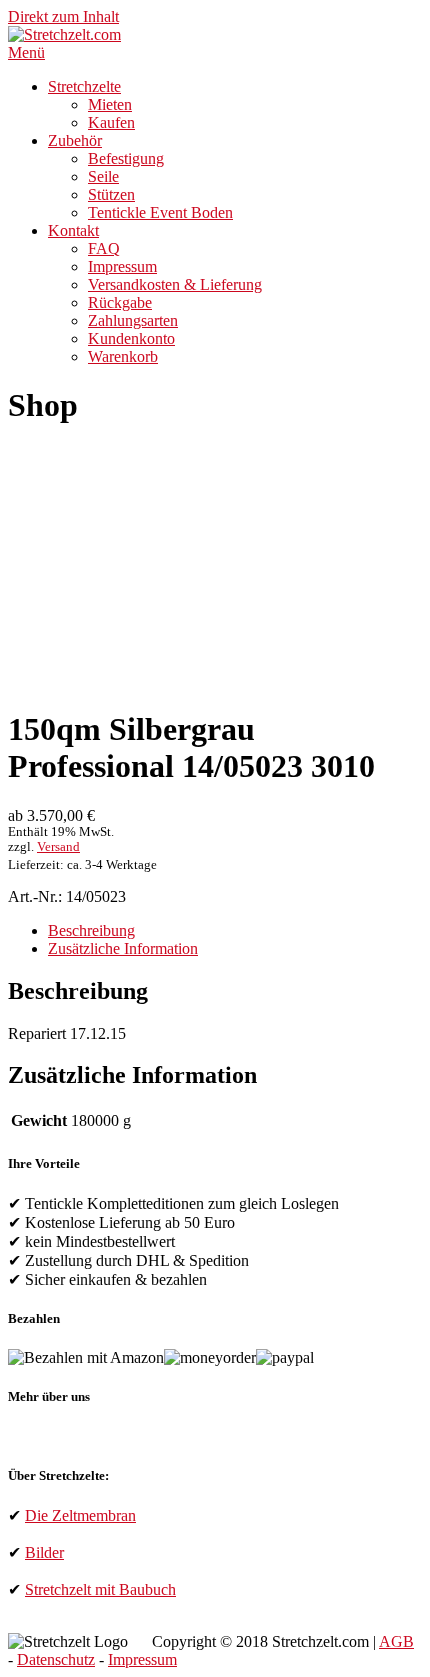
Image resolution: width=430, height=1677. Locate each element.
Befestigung (126, 158)
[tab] (235, 931)
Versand (58, 847)
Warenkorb (123, 356)
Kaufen (111, 122)
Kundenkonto (131, 338)
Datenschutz (56, 1659)
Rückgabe (120, 302)
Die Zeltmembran (80, 1515)
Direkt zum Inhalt (63, 16)
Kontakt (73, 230)
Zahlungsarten (133, 320)
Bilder (44, 1552)
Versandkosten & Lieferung (175, 284)
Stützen (111, 194)
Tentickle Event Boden (160, 212)
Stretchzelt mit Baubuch (100, 1589)
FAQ (104, 248)
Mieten (110, 104)
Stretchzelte (84, 86)
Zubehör (75, 140)
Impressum (122, 266)
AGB (396, 1641)
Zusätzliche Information (123, 948)
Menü (26, 52)
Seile (103, 176)
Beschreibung (91, 930)
